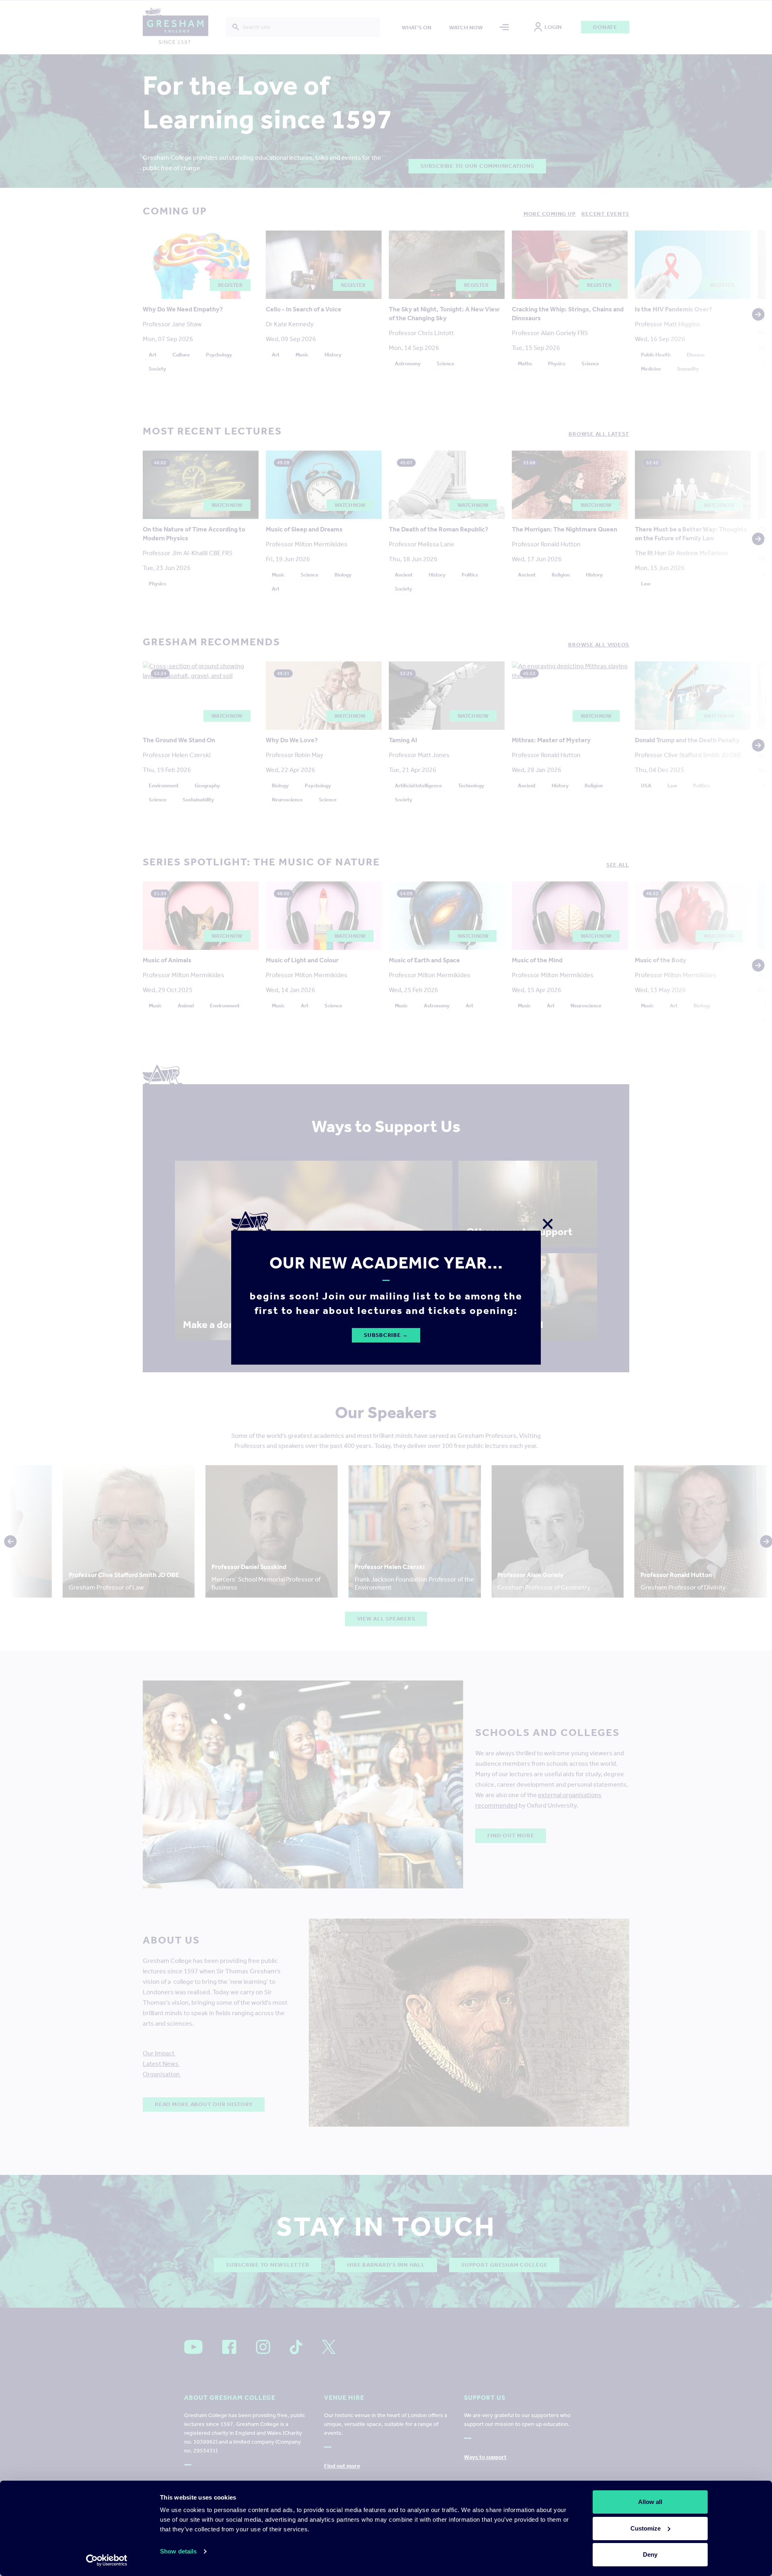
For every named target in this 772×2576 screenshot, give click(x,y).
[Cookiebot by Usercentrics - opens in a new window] (107, 2560)
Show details (178, 2551)
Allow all (650, 2502)
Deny (650, 2554)
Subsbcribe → (386, 1335)
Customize (646, 2528)
